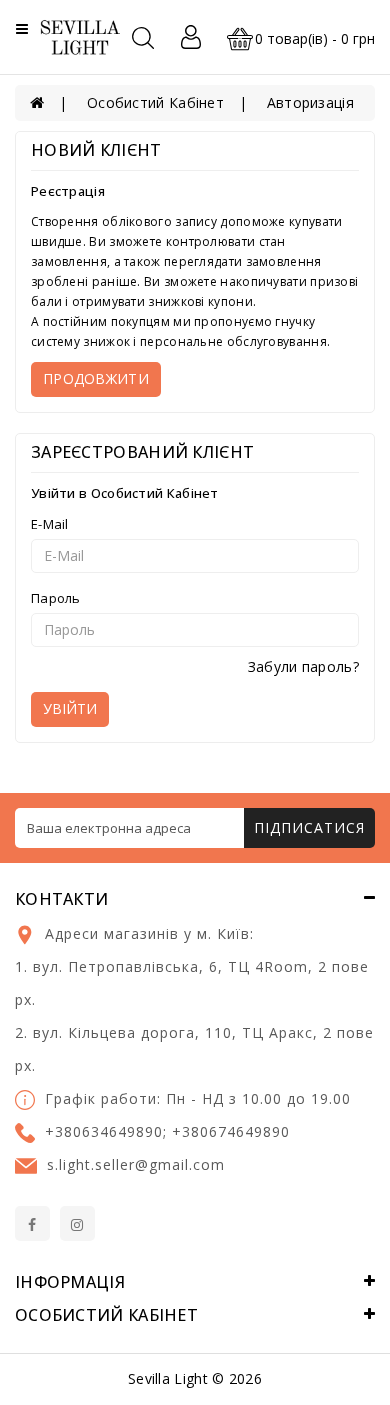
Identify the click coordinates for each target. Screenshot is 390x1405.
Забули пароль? (303, 666)
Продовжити (96, 378)
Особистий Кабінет (155, 102)
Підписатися (309, 827)
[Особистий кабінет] (191, 36)
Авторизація (310, 102)
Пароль (56, 598)
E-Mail (50, 524)
